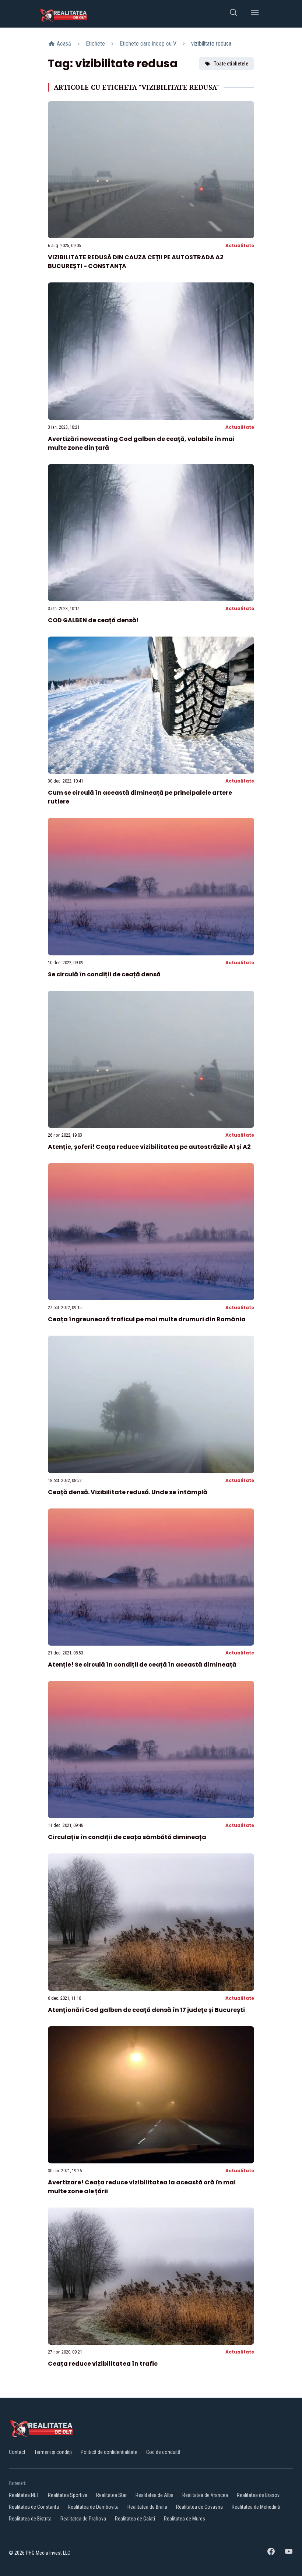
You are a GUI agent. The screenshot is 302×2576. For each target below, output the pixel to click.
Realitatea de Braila (147, 2507)
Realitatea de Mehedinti (256, 2507)
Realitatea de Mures (185, 2519)
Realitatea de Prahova (83, 2519)
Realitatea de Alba (154, 2495)
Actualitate (240, 245)
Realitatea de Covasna (199, 2507)
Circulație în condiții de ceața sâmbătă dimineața (127, 1837)
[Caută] (233, 14)
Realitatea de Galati (135, 2519)
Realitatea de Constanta (34, 2507)
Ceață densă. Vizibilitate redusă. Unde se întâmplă (128, 1492)
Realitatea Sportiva (68, 2495)
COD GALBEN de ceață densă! (93, 620)
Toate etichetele (231, 64)
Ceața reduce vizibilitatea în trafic (103, 2364)
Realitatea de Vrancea (205, 2495)
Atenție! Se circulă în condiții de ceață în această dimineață (142, 1665)
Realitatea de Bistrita (30, 2519)
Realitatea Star (111, 2495)
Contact (17, 2452)
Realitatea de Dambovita (93, 2507)
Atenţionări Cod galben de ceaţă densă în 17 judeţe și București (146, 2010)
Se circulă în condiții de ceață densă (104, 974)
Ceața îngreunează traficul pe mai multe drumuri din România (147, 1319)
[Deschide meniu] (255, 14)
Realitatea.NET (24, 2495)
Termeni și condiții (53, 2452)
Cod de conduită (163, 2452)
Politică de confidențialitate (109, 2452)
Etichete (95, 44)
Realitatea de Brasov (258, 2495)
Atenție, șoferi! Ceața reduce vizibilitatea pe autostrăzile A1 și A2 (149, 1147)
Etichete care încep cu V (148, 44)
